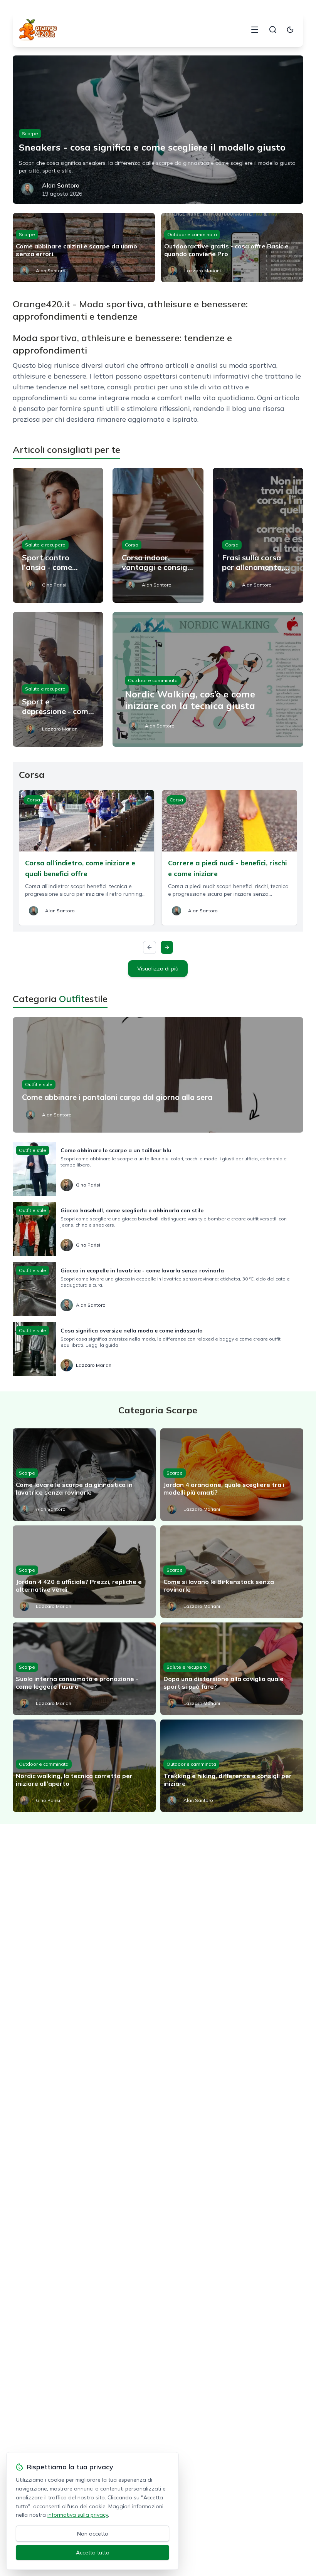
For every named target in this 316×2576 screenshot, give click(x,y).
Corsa (132, 545)
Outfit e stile (39, 1084)
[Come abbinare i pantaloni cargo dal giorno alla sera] (158, 1075)
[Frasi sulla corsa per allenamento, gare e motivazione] (258, 535)
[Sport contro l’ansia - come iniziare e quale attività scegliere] (58, 535)
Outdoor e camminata (192, 234)
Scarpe (30, 133)
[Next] (167, 947)
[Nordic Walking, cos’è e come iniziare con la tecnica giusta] (208, 679)
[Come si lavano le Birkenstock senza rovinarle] (232, 1572)
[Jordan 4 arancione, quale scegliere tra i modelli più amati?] (232, 1475)
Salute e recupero (45, 545)
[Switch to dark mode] (290, 30)
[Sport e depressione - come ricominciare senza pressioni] (58, 679)
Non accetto (93, 2534)
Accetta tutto (93, 2553)
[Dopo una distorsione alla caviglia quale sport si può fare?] (232, 1669)
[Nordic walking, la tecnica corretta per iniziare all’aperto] (84, 1766)
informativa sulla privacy (78, 2515)
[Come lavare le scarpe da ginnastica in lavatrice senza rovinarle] (84, 1475)
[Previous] (150, 947)
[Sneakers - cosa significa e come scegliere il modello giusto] (158, 130)
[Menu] (255, 30)
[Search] (273, 30)
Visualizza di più (158, 969)
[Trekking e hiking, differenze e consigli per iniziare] (232, 1766)
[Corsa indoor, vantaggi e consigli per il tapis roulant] (158, 535)
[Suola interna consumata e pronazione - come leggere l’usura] (84, 1669)
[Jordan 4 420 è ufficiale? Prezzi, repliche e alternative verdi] (84, 1572)
